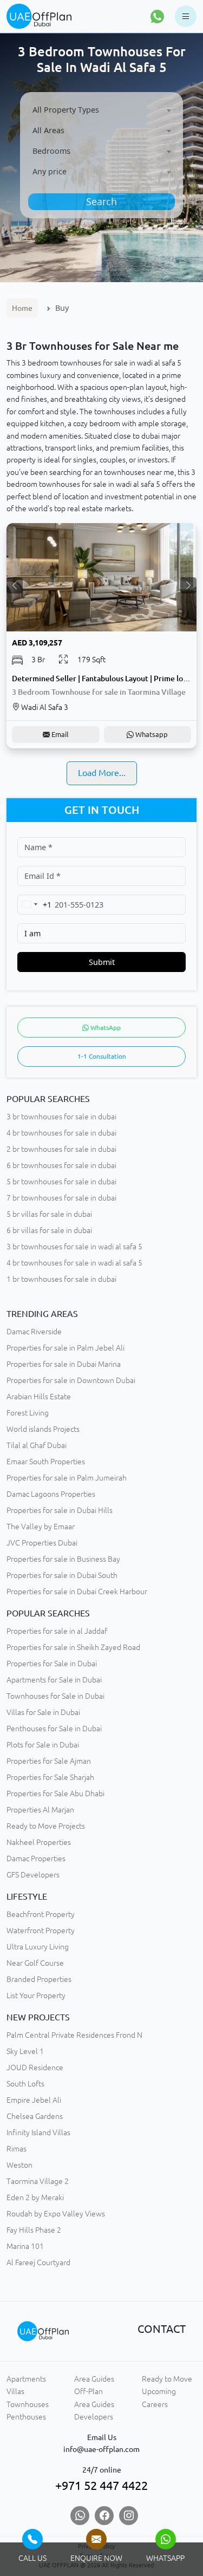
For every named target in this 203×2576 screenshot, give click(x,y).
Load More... (102, 773)
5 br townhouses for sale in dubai (61, 1182)
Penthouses (26, 2417)
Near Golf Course (35, 1963)
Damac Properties (36, 1858)
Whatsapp (151, 734)
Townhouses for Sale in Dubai (55, 1696)
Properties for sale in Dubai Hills (60, 1510)
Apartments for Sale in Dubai (54, 1680)
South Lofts (25, 2084)
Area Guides (94, 2379)
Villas (15, 2391)
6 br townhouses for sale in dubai (61, 1165)
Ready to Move (167, 2379)
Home (22, 308)
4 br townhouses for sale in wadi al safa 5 (74, 1263)
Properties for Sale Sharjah (50, 1777)
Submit (102, 962)
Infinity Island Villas (38, 2132)
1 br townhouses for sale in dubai (61, 1279)
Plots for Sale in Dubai (43, 1745)
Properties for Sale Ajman (49, 1761)
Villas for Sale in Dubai (43, 1712)
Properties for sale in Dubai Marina (64, 1364)
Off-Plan (89, 2391)
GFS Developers (33, 1875)
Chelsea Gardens (35, 2116)
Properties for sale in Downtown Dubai (71, 1380)
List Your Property (36, 1995)
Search (101, 201)
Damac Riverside (34, 1332)
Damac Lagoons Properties (51, 1494)
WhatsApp (105, 1028)
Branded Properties (39, 1979)
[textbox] (102, 110)
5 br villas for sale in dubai (49, 1214)
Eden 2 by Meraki (35, 2197)
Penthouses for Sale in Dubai (54, 1729)
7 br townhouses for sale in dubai (61, 1198)
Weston (19, 2165)
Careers (155, 2404)
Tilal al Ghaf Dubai (37, 1445)
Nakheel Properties (39, 1842)
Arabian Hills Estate (39, 1397)
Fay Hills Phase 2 (34, 2230)
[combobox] (102, 110)
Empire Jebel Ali (34, 2100)
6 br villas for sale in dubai (49, 1230)
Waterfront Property (41, 1931)
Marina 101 (25, 2246)
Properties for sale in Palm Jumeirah (67, 1478)
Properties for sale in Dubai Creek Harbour (77, 1592)
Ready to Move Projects (46, 1826)
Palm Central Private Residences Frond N (74, 2035)
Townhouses (28, 2404)
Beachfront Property (41, 1914)
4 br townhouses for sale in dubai (61, 1133)
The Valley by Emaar (41, 1527)
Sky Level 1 (25, 2051)
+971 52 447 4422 (101, 2486)
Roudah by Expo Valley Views (56, 2214)
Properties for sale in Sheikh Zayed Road (73, 1647)
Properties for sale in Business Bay (63, 1559)
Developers (94, 2417)
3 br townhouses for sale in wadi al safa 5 (74, 1247)
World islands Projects (43, 1429)
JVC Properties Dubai (42, 1543)
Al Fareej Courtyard (38, 2262)
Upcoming (159, 2391)
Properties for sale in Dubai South (62, 1575)
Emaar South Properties (46, 1462)
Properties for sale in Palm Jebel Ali (66, 1348)
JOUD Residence (35, 2068)
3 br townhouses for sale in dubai (61, 1117)
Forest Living (28, 1413)
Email (59, 734)
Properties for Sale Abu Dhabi (55, 1794)
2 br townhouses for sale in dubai (61, 1149)
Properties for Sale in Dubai (52, 1664)
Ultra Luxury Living (38, 1947)
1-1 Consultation (102, 1056)
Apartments (26, 2379)
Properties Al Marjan (40, 1810)
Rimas (17, 2149)
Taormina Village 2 (38, 2181)
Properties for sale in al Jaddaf (57, 1631)
